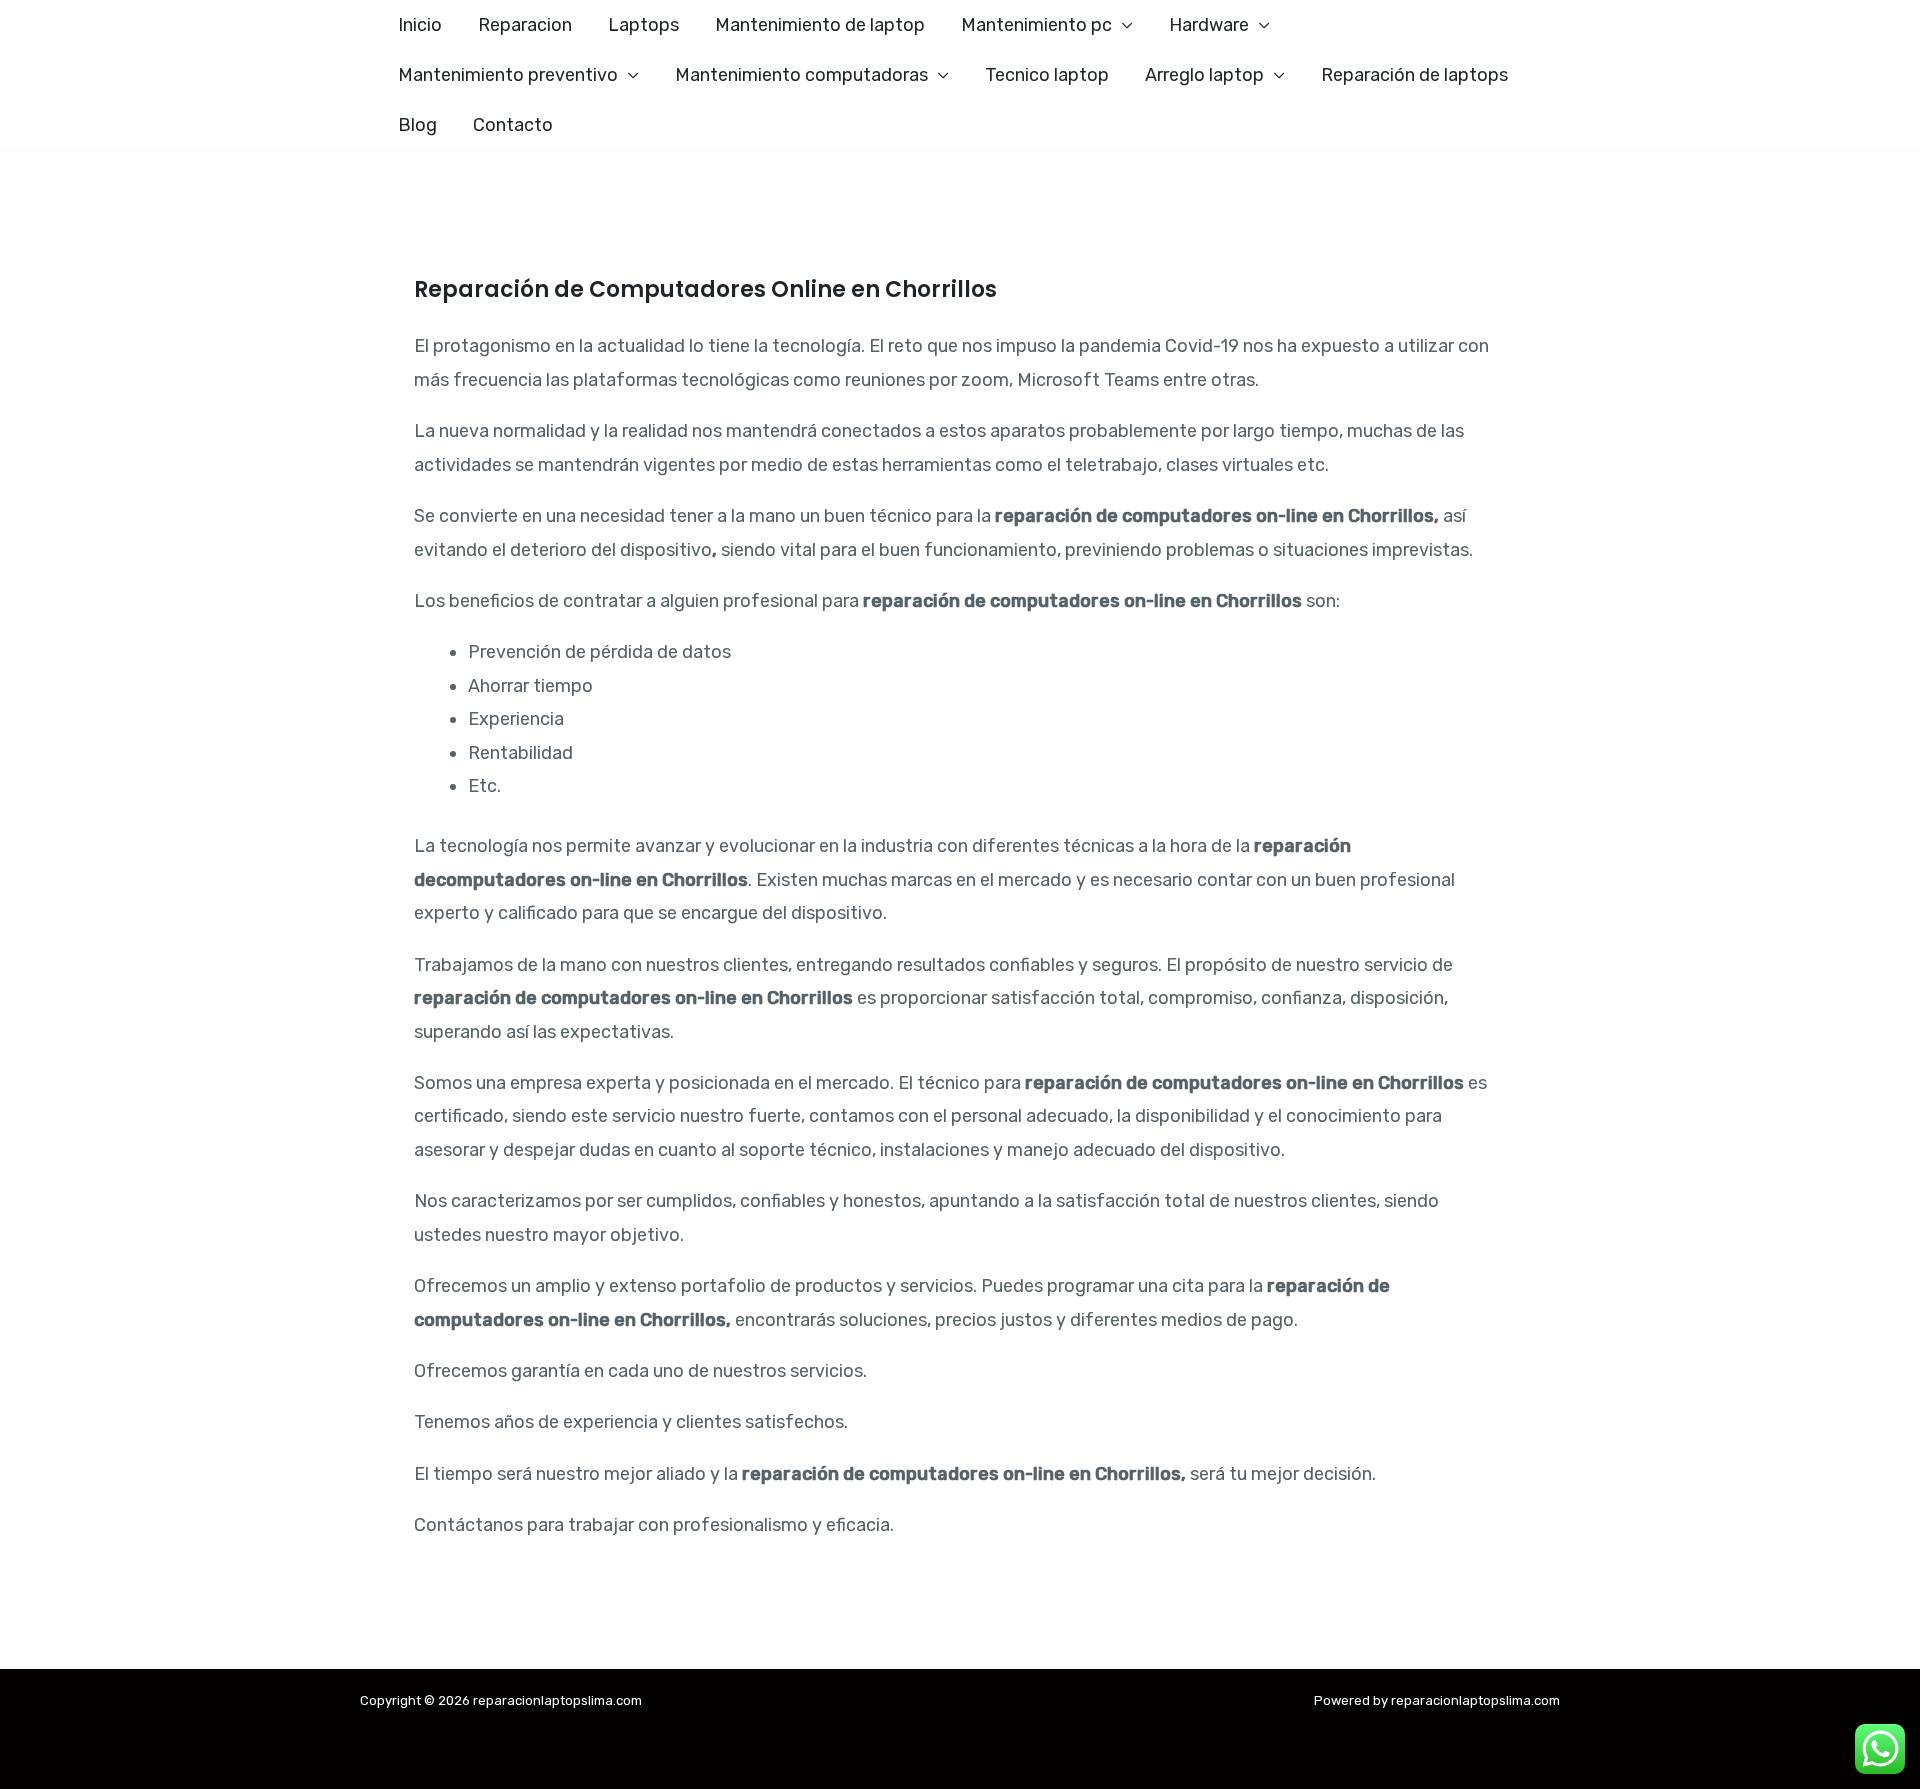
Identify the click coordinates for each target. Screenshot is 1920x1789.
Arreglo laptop (1204, 75)
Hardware (1209, 25)
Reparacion (525, 25)
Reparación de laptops (1414, 75)
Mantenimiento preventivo (508, 75)
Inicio (420, 25)
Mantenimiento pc (1036, 25)
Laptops (643, 25)
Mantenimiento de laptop (820, 25)
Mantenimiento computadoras (801, 75)
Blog (417, 125)
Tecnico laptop (1047, 75)
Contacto (513, 125)
